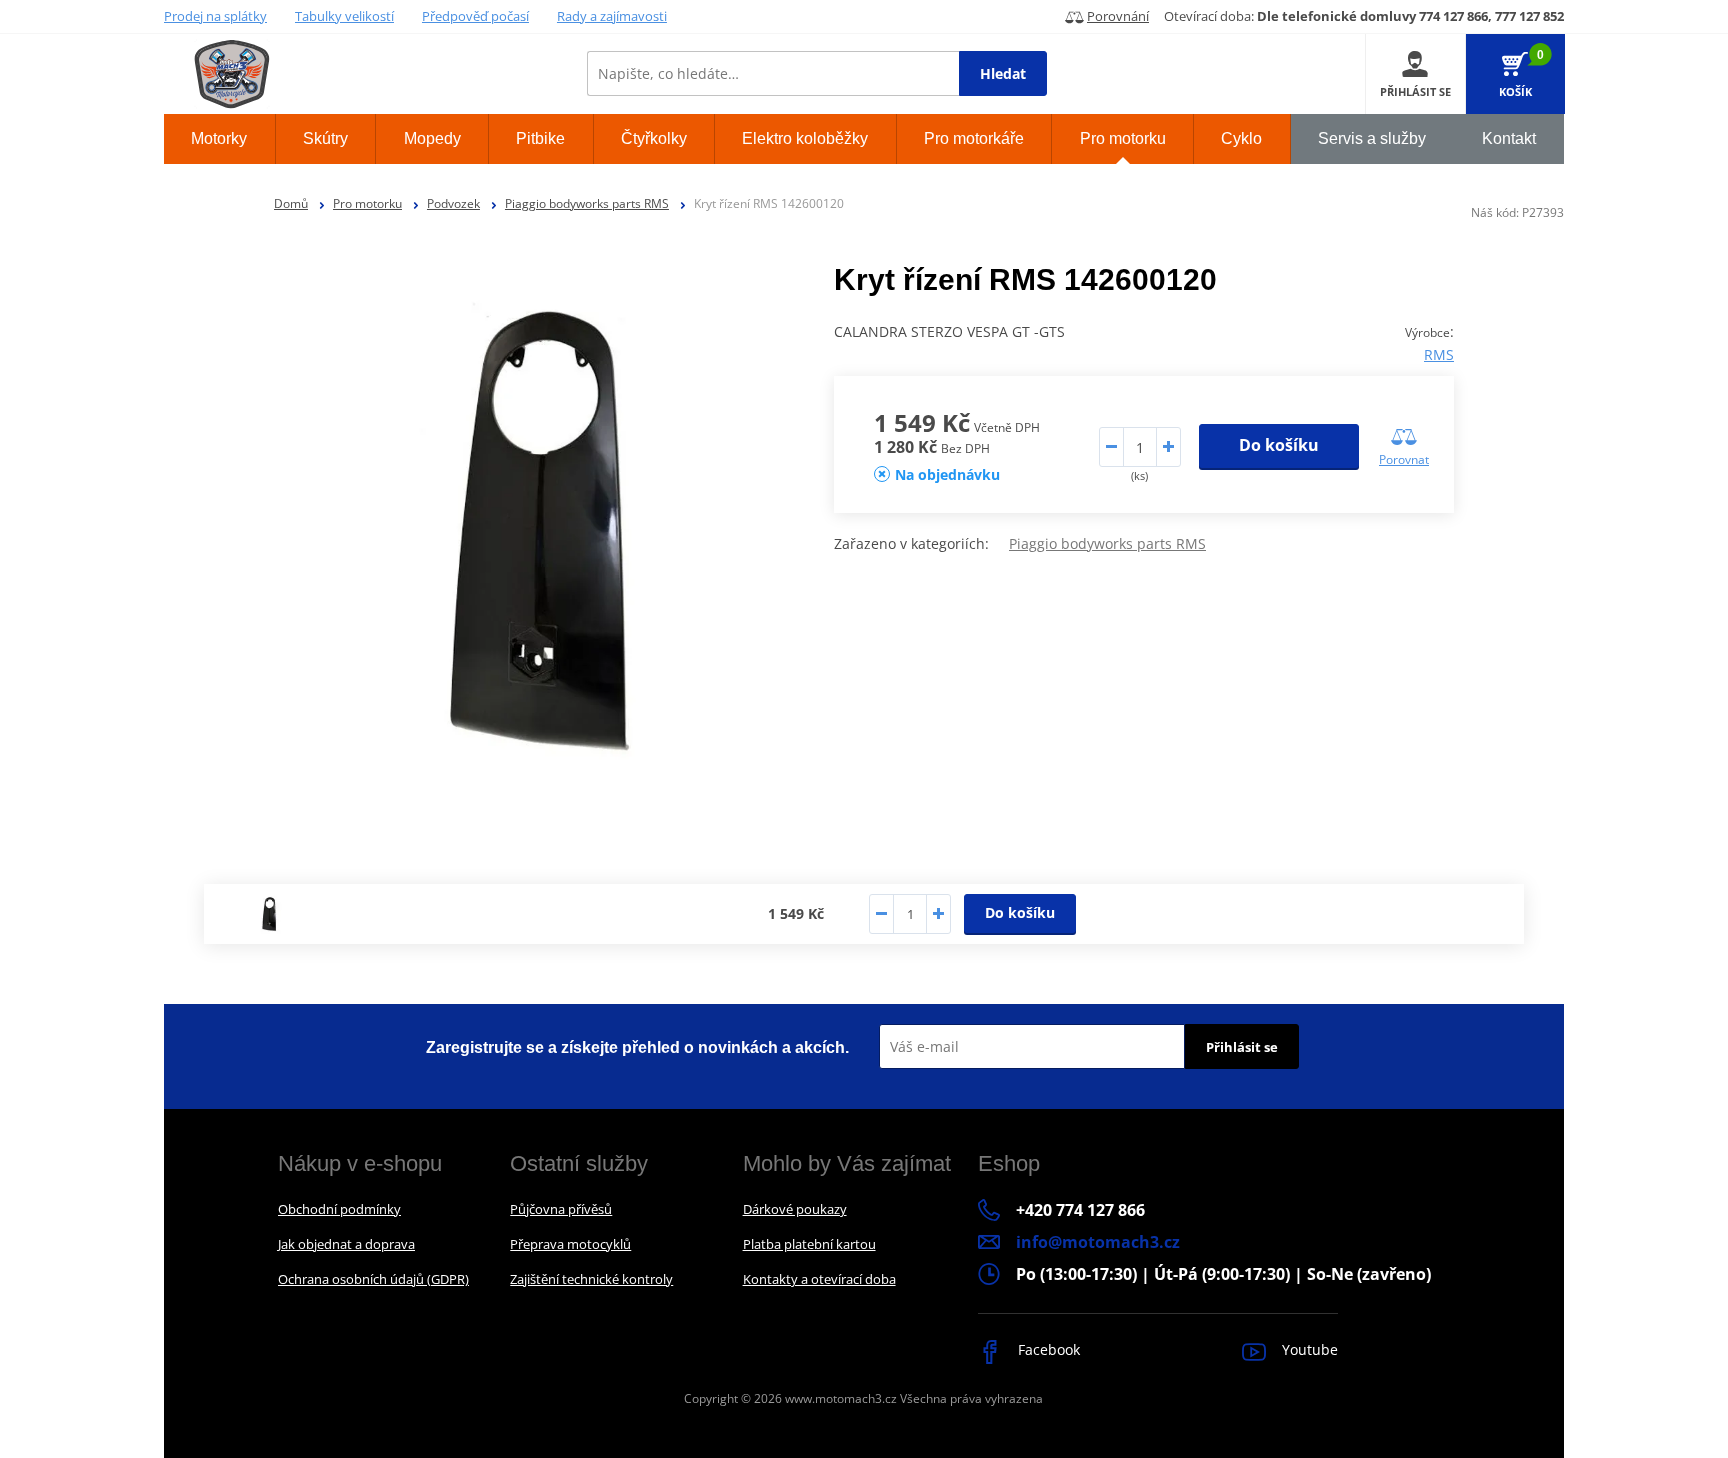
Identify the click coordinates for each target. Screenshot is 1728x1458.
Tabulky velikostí (344, 16)
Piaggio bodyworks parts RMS (587, 203)
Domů (291, 203)
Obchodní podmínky (339, 1209)
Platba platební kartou (809, 1244)
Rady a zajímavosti (612, 16)
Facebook (1047, 1349)
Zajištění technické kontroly (591, 1279)
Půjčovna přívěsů (561, 1209)
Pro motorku (367, 203)
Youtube (1308, 1349)
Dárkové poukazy (795, 1209)
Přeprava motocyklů (570, 1244)
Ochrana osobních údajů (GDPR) (373, 1279)
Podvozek (453, 203)
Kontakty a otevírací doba (819, 1279)
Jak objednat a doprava (346, 1244)
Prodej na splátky (215, 16)
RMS (1439, 354)
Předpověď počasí (475, 16)
